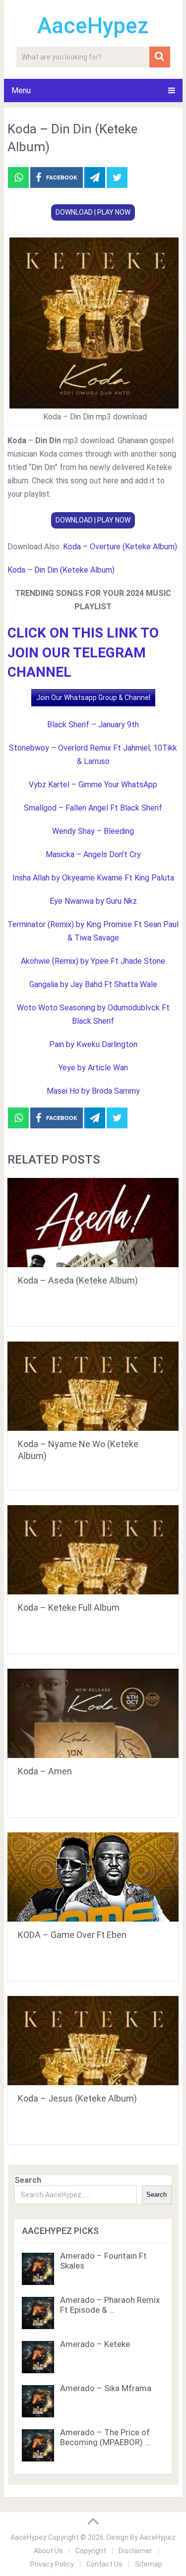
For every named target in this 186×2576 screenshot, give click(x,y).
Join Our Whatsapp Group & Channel (93, 698)
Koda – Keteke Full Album (69, 1608)
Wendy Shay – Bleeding (93, 831)
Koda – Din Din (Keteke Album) (61, 570)
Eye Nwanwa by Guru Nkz (93, 901)
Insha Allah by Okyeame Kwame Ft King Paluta (93, 878)
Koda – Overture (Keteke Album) (120, 547)
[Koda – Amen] (93, 1713)
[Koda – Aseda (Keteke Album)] (93, 1223)
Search (28, 2180)
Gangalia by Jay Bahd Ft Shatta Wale (93, 984)
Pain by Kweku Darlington (93, 1044)
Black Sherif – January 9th (93, 725)
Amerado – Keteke (95, 2344)
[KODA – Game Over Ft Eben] (93, 1877)
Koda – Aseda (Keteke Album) (78, 1280)
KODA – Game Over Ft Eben (72, 1935)
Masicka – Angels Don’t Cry (93, 854)
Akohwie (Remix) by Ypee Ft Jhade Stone (93, 961)
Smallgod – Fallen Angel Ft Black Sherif (93, 808)
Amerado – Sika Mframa (106, 2388)
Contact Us (104, 2564)
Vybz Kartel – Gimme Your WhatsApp (93, 785)
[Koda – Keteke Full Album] (93, 1550)
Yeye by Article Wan (93, 1068)
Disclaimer (135, 2551)
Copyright (91, 2551)
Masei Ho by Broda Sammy (93, 1091)
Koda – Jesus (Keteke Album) (77, 2098)
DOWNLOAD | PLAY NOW (93, 212)
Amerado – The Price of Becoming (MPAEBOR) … (105, 2437)
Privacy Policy (52, 2564)
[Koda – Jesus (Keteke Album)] (93, 2041)
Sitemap (149, 2564)
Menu (21, 90)
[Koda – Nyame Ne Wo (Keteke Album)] (93, 1386)
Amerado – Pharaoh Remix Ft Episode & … (110, 2305)
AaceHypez (93, 26)
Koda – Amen (45, 1771)
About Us (48, 2551)
